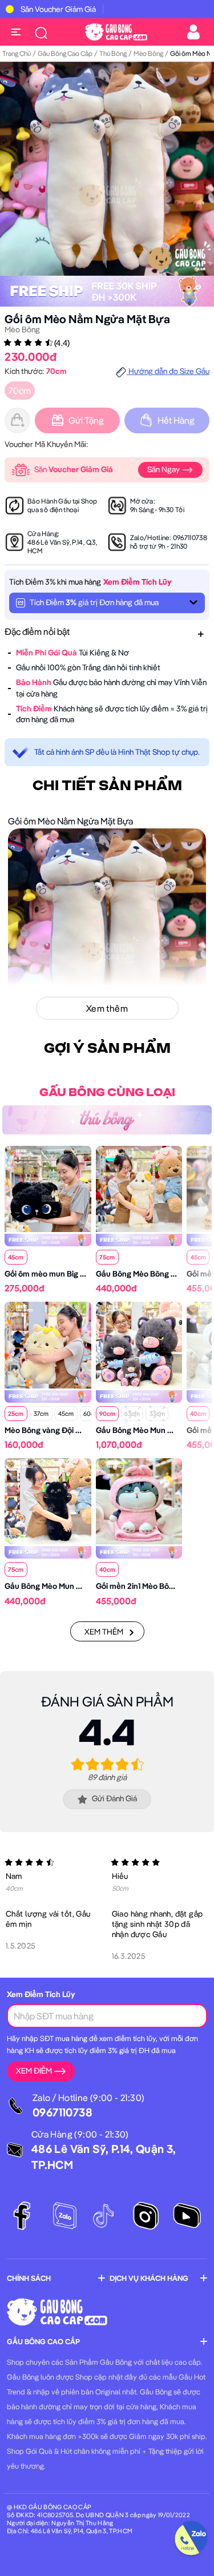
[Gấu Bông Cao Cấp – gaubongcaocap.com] (116, 31)
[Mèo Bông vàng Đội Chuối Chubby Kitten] (48, 1344)
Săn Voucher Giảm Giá (58, 9)
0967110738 (190, 538)
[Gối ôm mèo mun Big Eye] (48, 1188)
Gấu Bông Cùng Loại (107, 1093)
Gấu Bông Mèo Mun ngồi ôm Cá (152, 1430)
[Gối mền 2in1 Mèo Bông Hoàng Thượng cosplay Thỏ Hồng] (139, 1500)
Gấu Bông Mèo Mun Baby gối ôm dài (68, 1586)
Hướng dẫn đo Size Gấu (168, 371)
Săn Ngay (164, 469)
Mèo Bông (148, 53)
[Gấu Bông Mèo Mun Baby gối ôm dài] (48, 1500)
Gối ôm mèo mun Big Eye (49, 1274)
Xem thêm (104, 1632)
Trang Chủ (17, 53)
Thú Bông (113, 53)
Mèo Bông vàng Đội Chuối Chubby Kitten (77, 1430)
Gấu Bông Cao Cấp (65, 53)
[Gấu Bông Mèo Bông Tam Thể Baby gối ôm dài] (139, 1188)
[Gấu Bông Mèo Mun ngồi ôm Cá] (139, 1344)
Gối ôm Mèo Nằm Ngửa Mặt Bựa (87, 319)
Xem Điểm (34, 2071)
